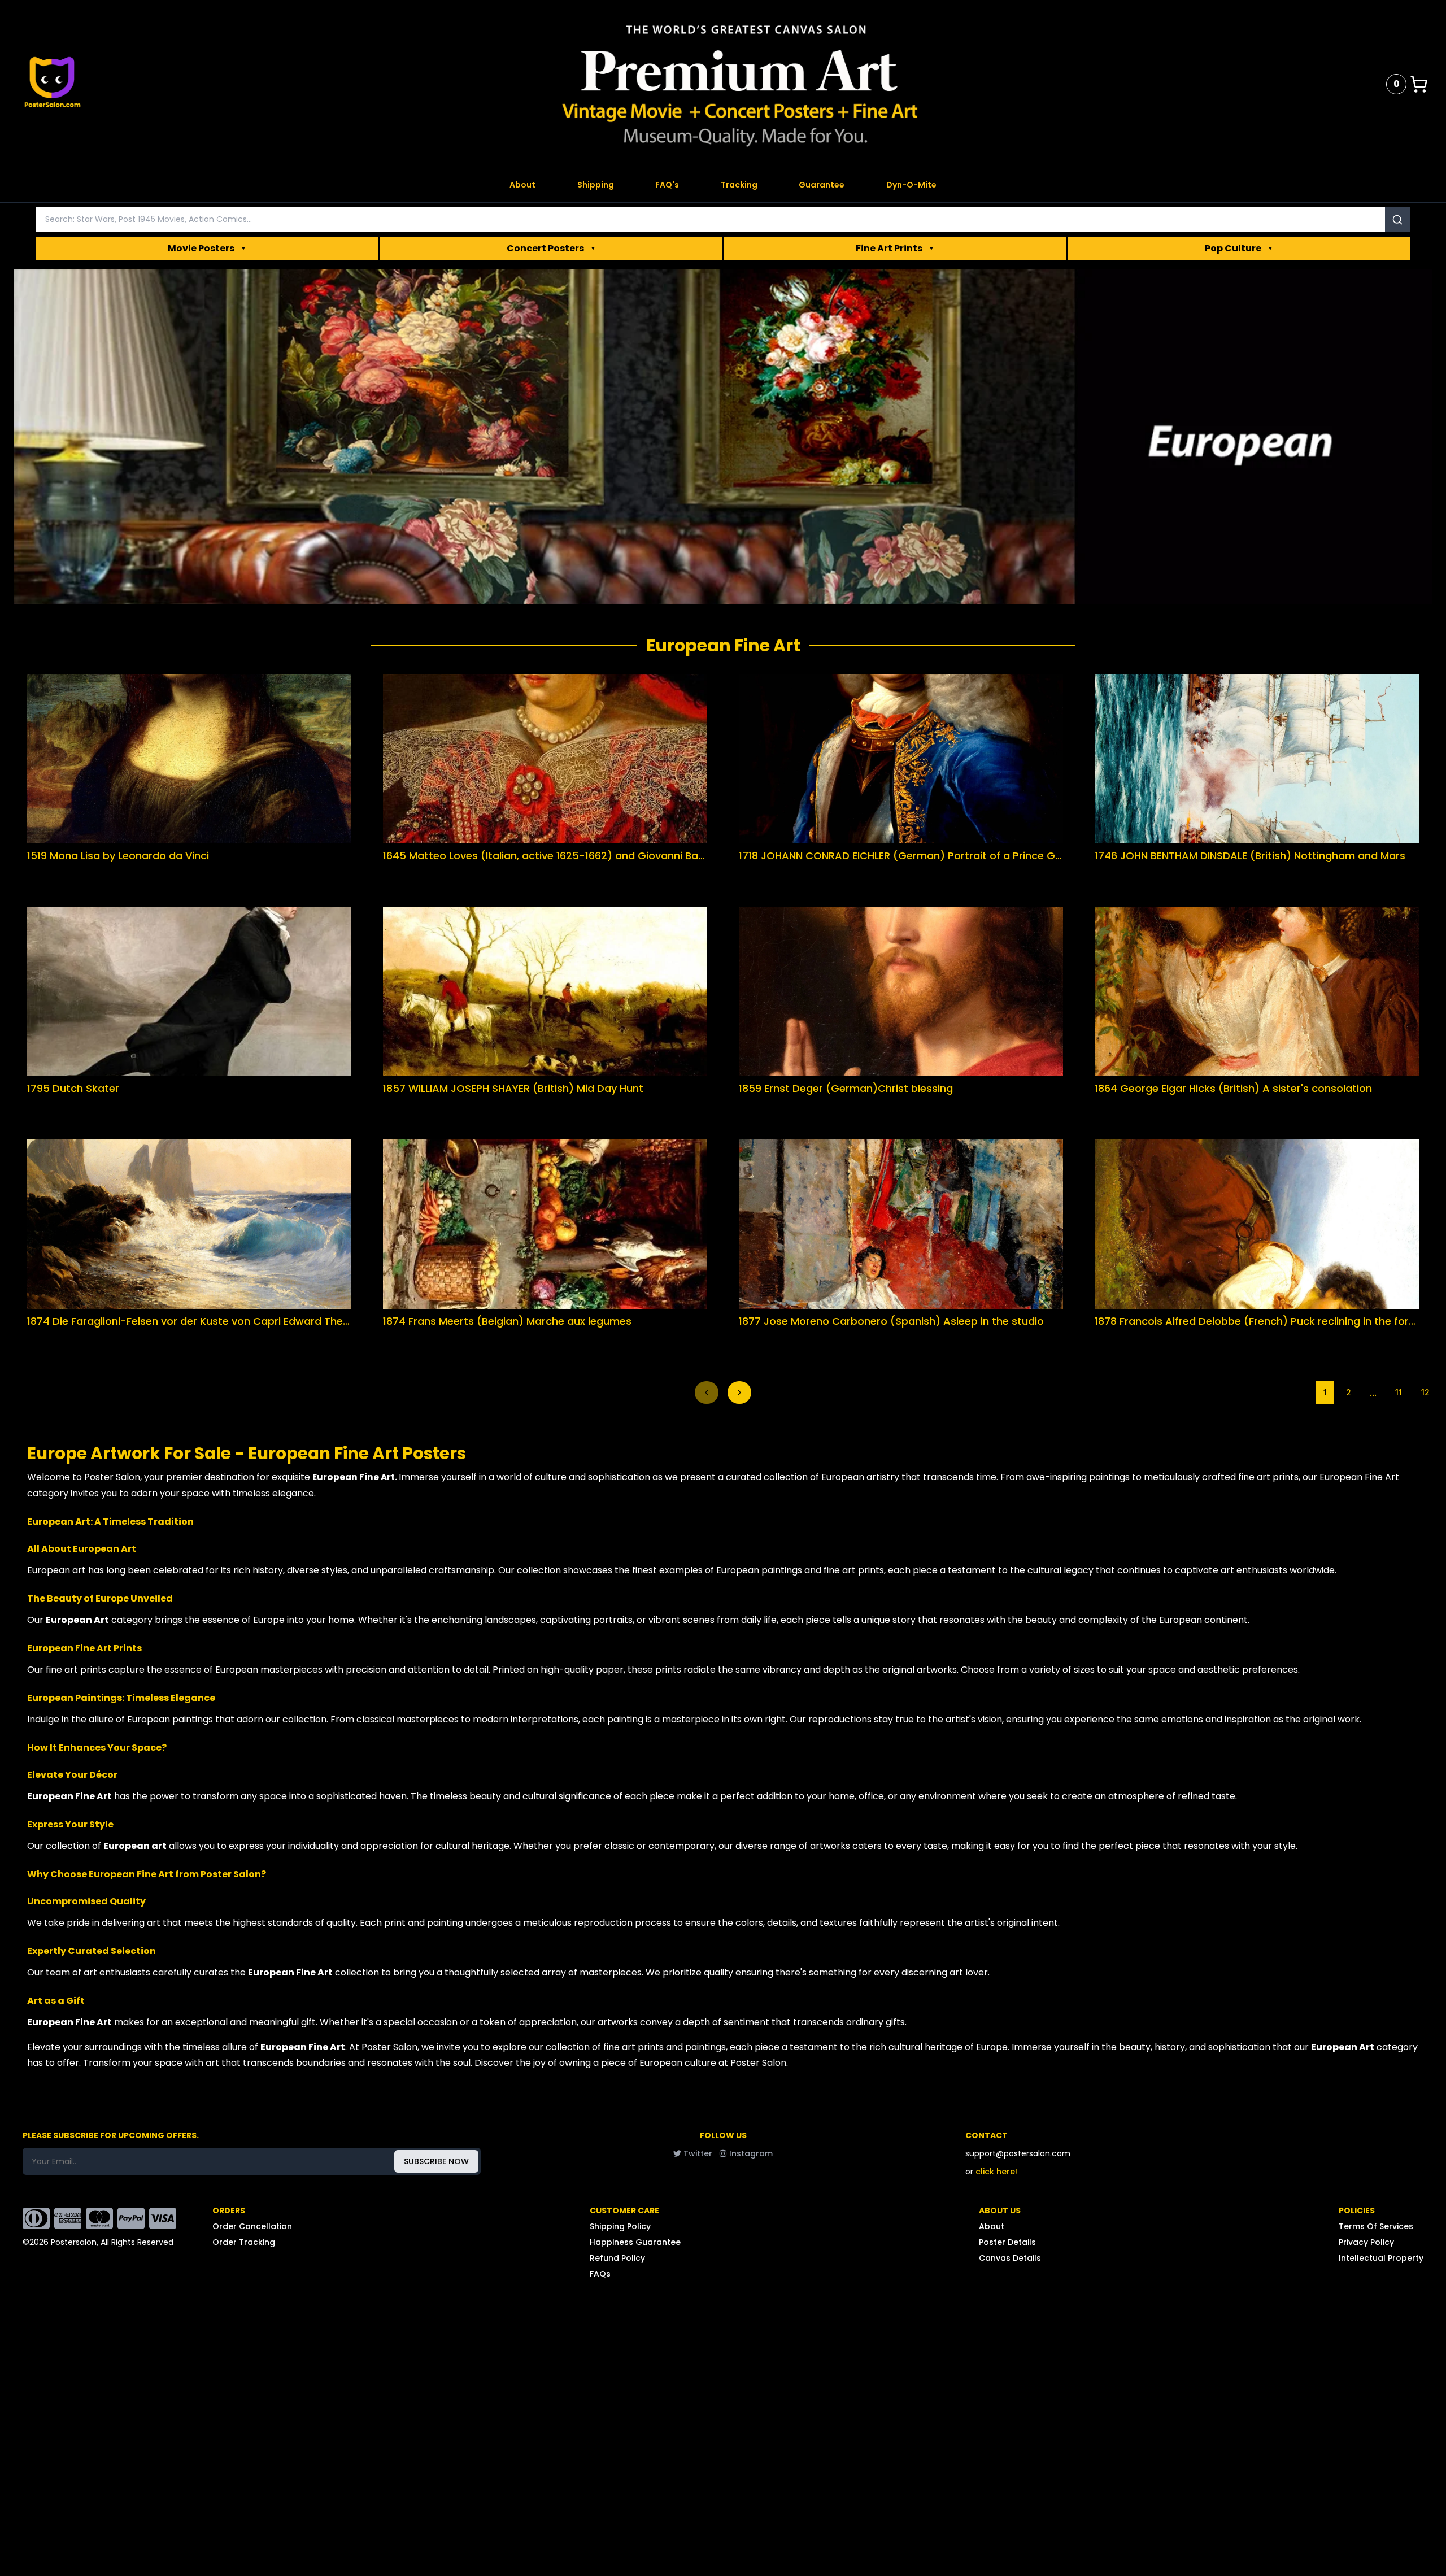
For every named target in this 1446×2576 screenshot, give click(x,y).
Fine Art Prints (895, 248)
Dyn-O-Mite (911, 185)
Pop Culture (1239, 248)
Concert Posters (551, 248)
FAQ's (667, 185)
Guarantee (822, 185)
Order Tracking (244, 2242)
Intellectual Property (1381, 2258)
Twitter (698, 2153)
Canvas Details (1010, 2258)
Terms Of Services (1376, 2226)
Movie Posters (207, 248)
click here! (996, 2172)
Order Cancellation (252, 2226)
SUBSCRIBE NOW (436, 2161)
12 (1425, 1392)
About (522, 185)
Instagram (751, 2153)
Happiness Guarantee (635, 2242)
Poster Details (1007, 2242)
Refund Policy (617, 2258)
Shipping (596, 185)
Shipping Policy (620, 2226)
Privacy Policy (1366, 2242)
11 (1399, 1392)
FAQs (600, 2274)
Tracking (739, 185)
